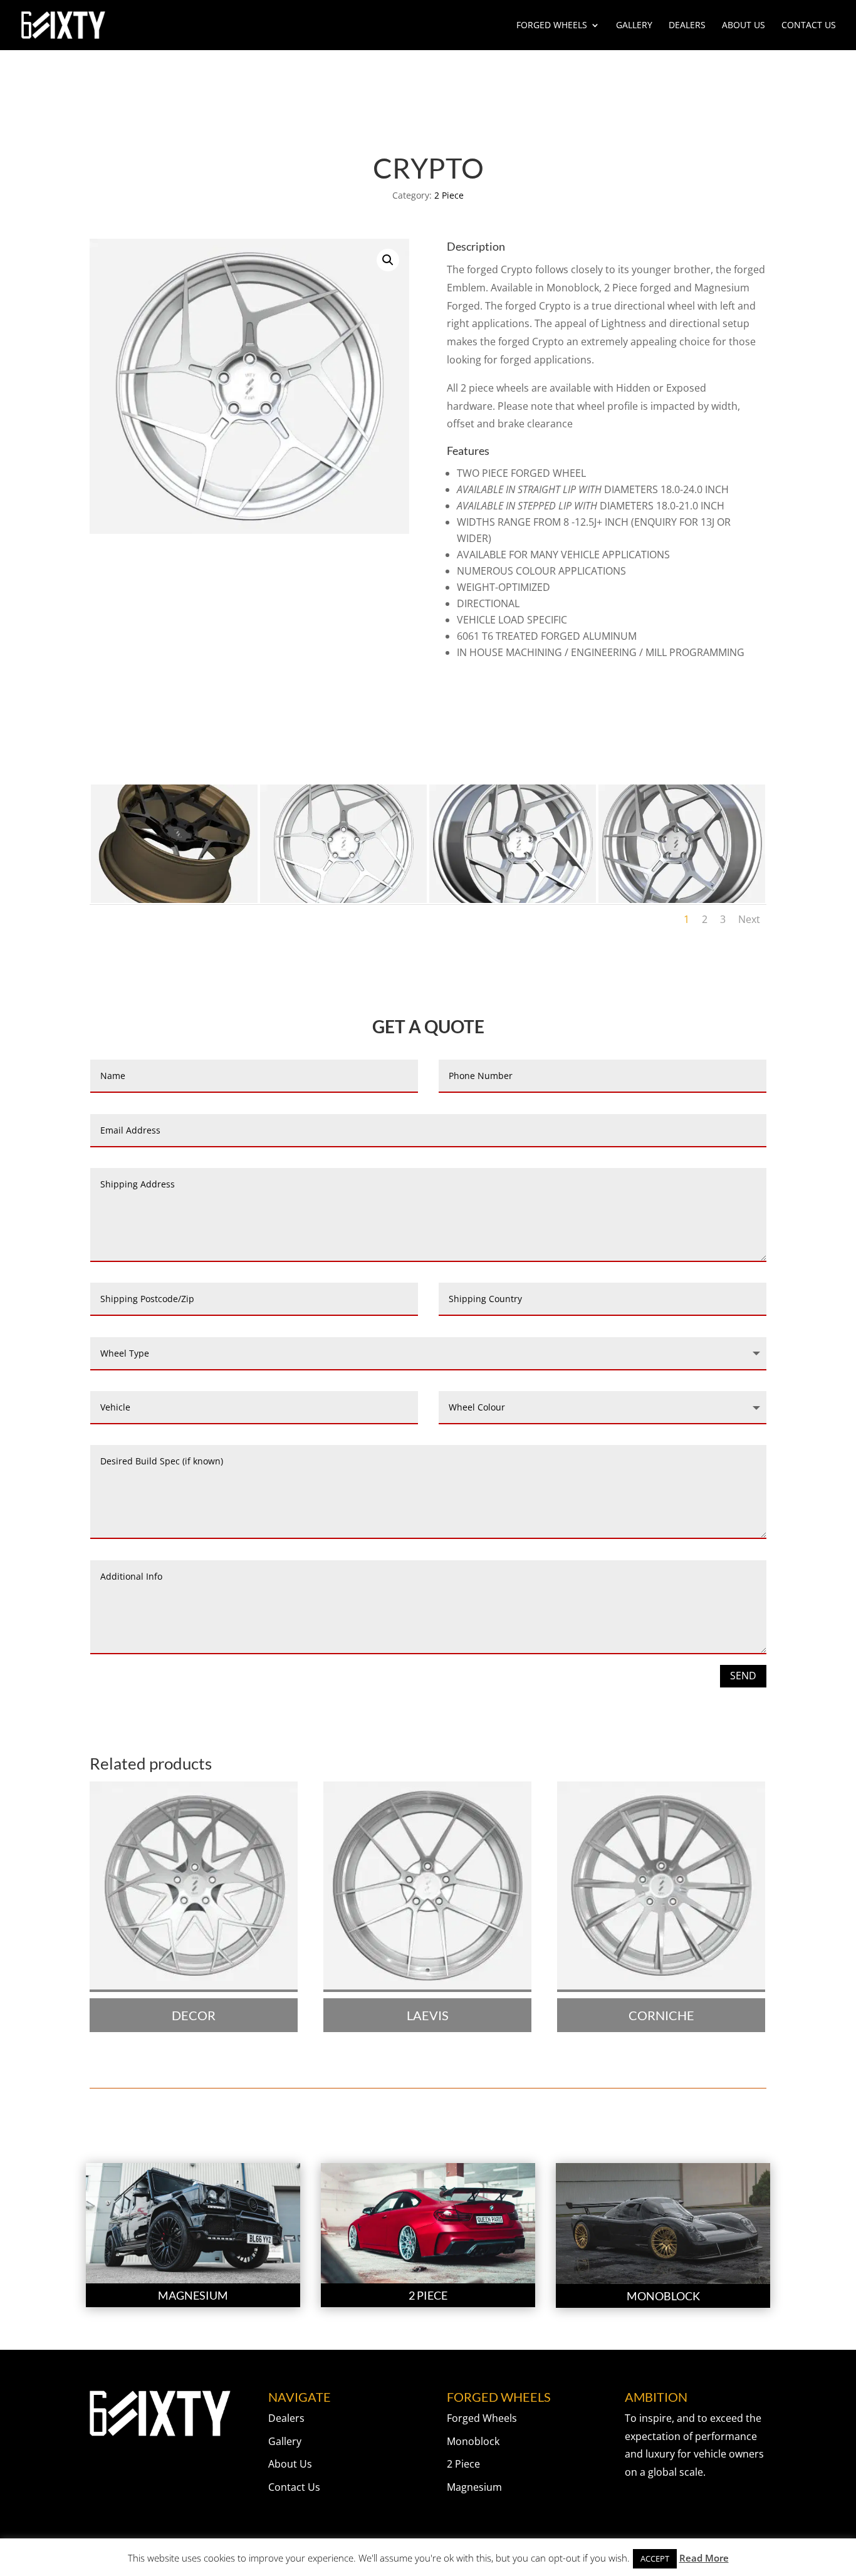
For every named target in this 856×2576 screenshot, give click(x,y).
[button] (388, 260)
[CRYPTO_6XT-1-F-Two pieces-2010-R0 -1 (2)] (513, 899)
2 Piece (449, 195)
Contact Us (809, 26)
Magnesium (474, 2487)
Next (749, 919)
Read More (704, 2558)
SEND (743, 1676)
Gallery (634, 26)
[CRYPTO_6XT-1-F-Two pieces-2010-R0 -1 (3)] (682, 899)
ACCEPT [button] (655, 2558)
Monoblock (473, 2441)
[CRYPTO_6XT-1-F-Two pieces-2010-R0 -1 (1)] (343, 899)
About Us (744, 26)
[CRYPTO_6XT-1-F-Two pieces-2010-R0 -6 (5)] (174, 899)
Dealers (687, 26)
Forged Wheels (552, 26)
